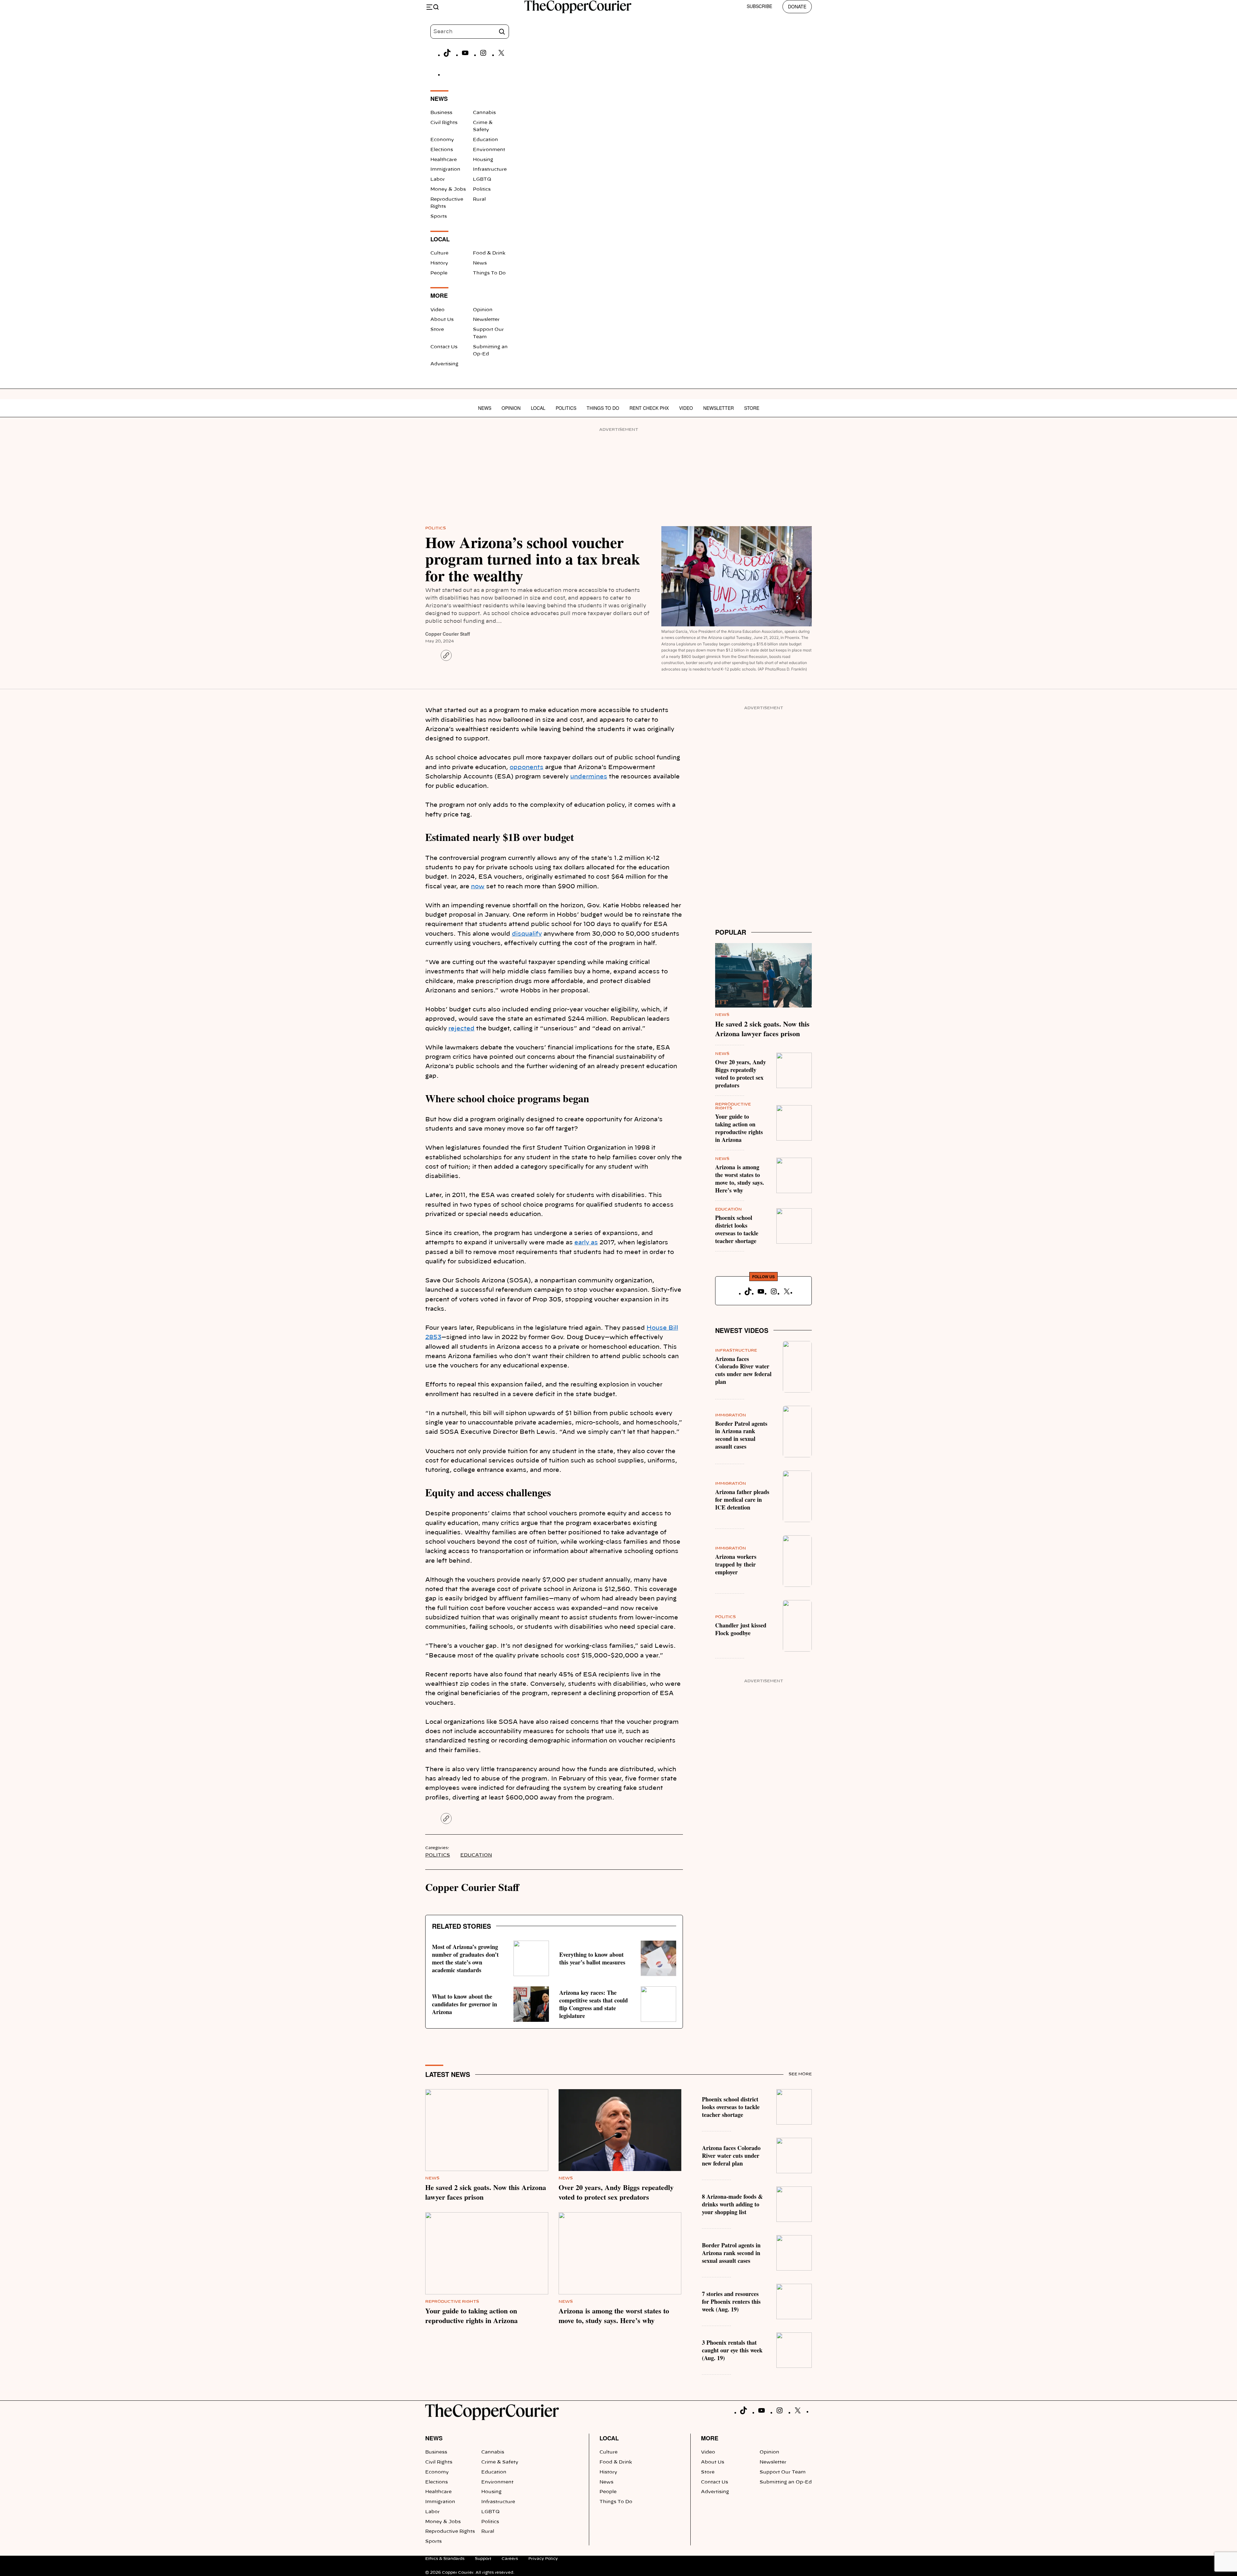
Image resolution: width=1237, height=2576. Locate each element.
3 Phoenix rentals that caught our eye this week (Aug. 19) (732, 2350)
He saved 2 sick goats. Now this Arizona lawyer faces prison (762, 1029)
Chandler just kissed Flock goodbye (741, 1629)
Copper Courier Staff (448, 634)
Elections (442, 150)
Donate (797, 6)
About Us (442, 320)
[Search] (502, 32)
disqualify (527, 934)
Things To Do (489, 273)
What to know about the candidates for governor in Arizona (465, 2004)
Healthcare (444, 160)
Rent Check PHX (649, 408)
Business (441, 113)
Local (538, 408)
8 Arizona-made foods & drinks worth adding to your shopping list (732, 2204)
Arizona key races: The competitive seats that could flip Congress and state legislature (594, 2004)
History (439, 263)
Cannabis (484, 113)
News (480, 263)
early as (586, 1243)
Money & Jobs (448, 189)
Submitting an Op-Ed (786, 2482)
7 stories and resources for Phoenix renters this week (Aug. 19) (731, 2301)
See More (800, 2074)
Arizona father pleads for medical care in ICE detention (742, 1500)
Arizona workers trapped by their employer (736, 1564)
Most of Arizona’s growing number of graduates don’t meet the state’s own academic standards (465, 1958)
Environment (489, 150)
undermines (589, 777)
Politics (482, 189)
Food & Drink (489, 253)
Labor (438, 179)
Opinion (483, 310)
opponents (527, 767)
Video (437, 310)
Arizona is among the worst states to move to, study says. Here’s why (740, 1179)
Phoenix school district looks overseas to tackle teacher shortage (737, 1229)
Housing (483, 160)
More (710, 2438)
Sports (439, 217)
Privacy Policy (543, 2559)
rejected (461, 1029)
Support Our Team (783, 2472)
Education (485, 140)
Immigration (445, 169)
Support (483, 2559)
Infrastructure (490, 169)
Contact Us (444, 347)
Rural (479, 199)
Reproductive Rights (452, 2301)
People (439, 273)
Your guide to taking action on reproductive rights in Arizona (739, 1128)
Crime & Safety (500, 2462)
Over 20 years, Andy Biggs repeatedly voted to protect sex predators (741, 1074)
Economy (442, 140)
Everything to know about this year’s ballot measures (592, 1958)
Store (437, 330)
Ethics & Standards (445, 2559)
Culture (439, 253)
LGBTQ (482, 179)
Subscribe (759, 6)
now (478, 887)
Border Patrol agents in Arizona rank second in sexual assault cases (741, 1435)
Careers (510, 2559)
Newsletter (486, 320)
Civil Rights (444, 123)
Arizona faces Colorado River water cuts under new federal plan (743, 1370)
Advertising (444, 364)
